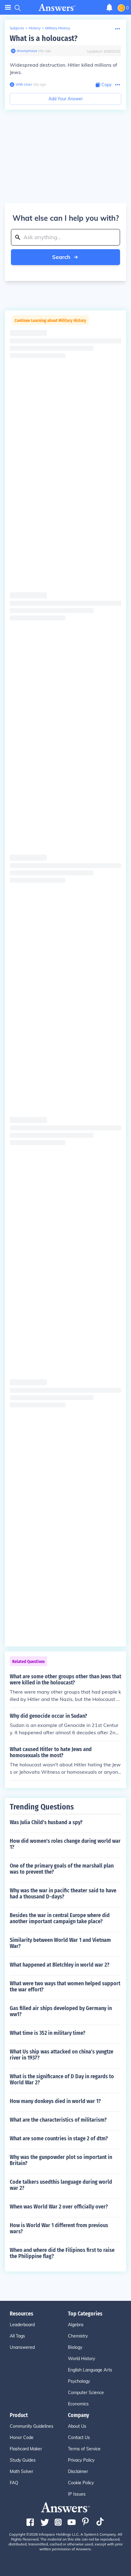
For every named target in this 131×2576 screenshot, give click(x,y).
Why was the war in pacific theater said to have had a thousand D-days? (63, 1894)
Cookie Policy (81, 2483)
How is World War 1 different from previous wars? (59, 2228)
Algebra (76, 2325)
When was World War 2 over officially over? (59, 2207)
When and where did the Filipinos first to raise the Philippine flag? (62, 2253)
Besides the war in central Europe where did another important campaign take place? (60, 1918)
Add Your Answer (66, 99)
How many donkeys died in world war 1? (55, 2101)
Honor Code (22, 2437)
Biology (75, 2347)
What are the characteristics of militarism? (58, 2120)
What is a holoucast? (44, 38)
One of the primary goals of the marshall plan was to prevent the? (62, 1869)
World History (81, 2359)
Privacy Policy (81, 2460)
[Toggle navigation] (8, 7)
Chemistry (78, 2336)
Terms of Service (84, 2449)
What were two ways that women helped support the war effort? (65, 1987)
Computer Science (86, 2393)
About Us (77, 2426)
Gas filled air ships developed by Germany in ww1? (61, 2011)
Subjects (17, 28)
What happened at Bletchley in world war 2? (60, 1965)
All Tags (17, 2336)
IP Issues (77, 2494)
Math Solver (21, 2471)
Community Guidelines (32, 2426)
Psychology (79, 2381)
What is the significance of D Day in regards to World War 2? (62, 2079)
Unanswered (22, 2347)
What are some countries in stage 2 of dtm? (59, 2138)
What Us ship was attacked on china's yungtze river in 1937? (62, 2055)
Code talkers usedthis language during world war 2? (61, 2185)
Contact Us (79, 2437)
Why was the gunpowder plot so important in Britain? (61, 2160)
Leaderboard (22, 2325)
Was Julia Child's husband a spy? (46, 1822)
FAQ (14, 2483)
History (35, 28)
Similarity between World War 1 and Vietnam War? (60, 1943)
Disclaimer (78, 2471)
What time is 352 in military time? (48, 2033)
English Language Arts (90, 2370)
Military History (58, 28)
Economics (78, 2404)
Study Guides (23, 2460)
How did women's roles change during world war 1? (65, 1844)
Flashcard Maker (26, 2449)
